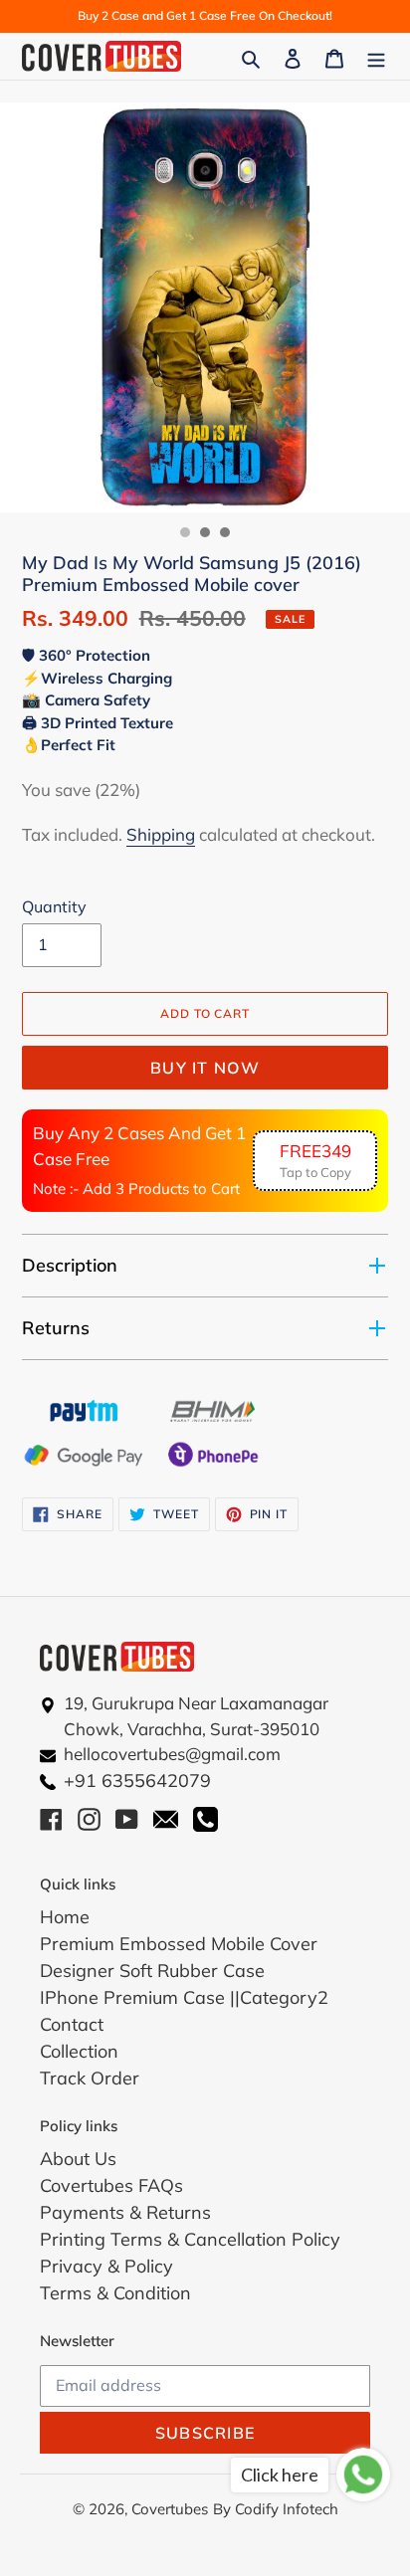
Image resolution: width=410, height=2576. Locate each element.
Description (70, 1265)
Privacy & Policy (106, 2266)
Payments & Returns (125, 2212)
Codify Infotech (287, 2509)
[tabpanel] (205, 307)
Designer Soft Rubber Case (152, 1971)
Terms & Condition (115, 2293)
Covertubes (170, 2509)
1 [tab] (185, 532)
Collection (79, 2051)
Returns (56, 1328)
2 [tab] (205, 532)
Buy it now (205, 1068)
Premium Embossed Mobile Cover (179, 1944)
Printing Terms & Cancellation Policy (190, 2239)
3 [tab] (225, 532)
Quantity (54, 906)
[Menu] (376, 56)
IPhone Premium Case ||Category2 (184, 1997)
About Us (78, 2159)
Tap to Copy (315, 1161)
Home (65, 1917)
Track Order (90, 2078)
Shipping (161, 834)
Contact (72, 2024)
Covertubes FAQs (111, 2185)
